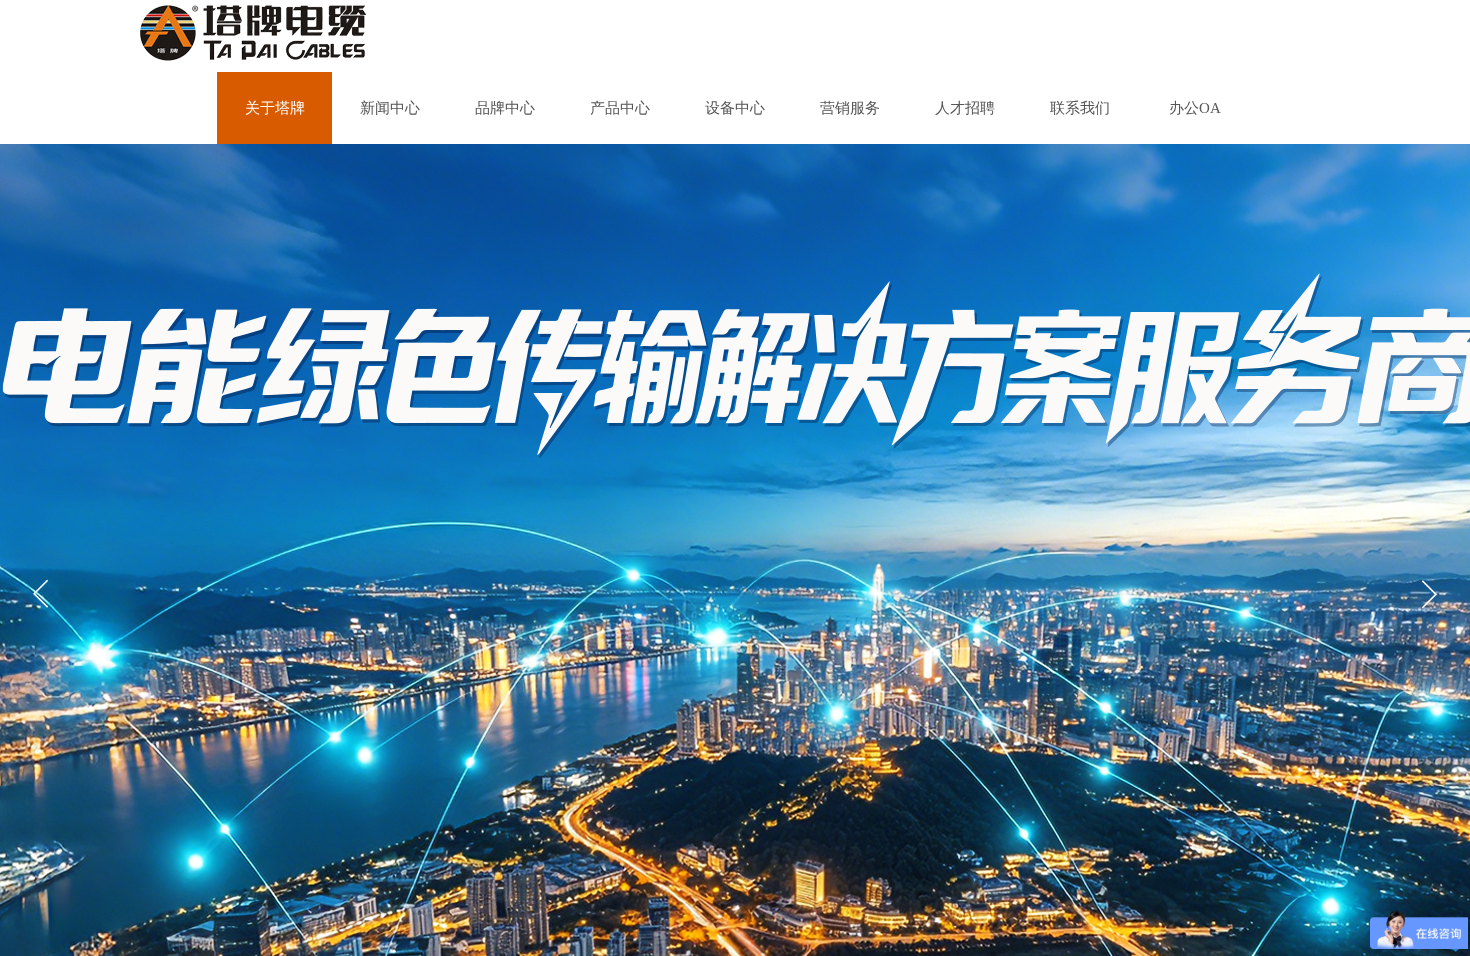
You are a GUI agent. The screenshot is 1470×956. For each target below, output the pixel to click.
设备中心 (735, 108)
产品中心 (620, 108)
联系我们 (1080, 108)
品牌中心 (505, 108)
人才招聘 (965, 108)
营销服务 (850, 108)
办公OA (1195, 108)
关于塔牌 (275, 108)
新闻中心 (390, 108)
